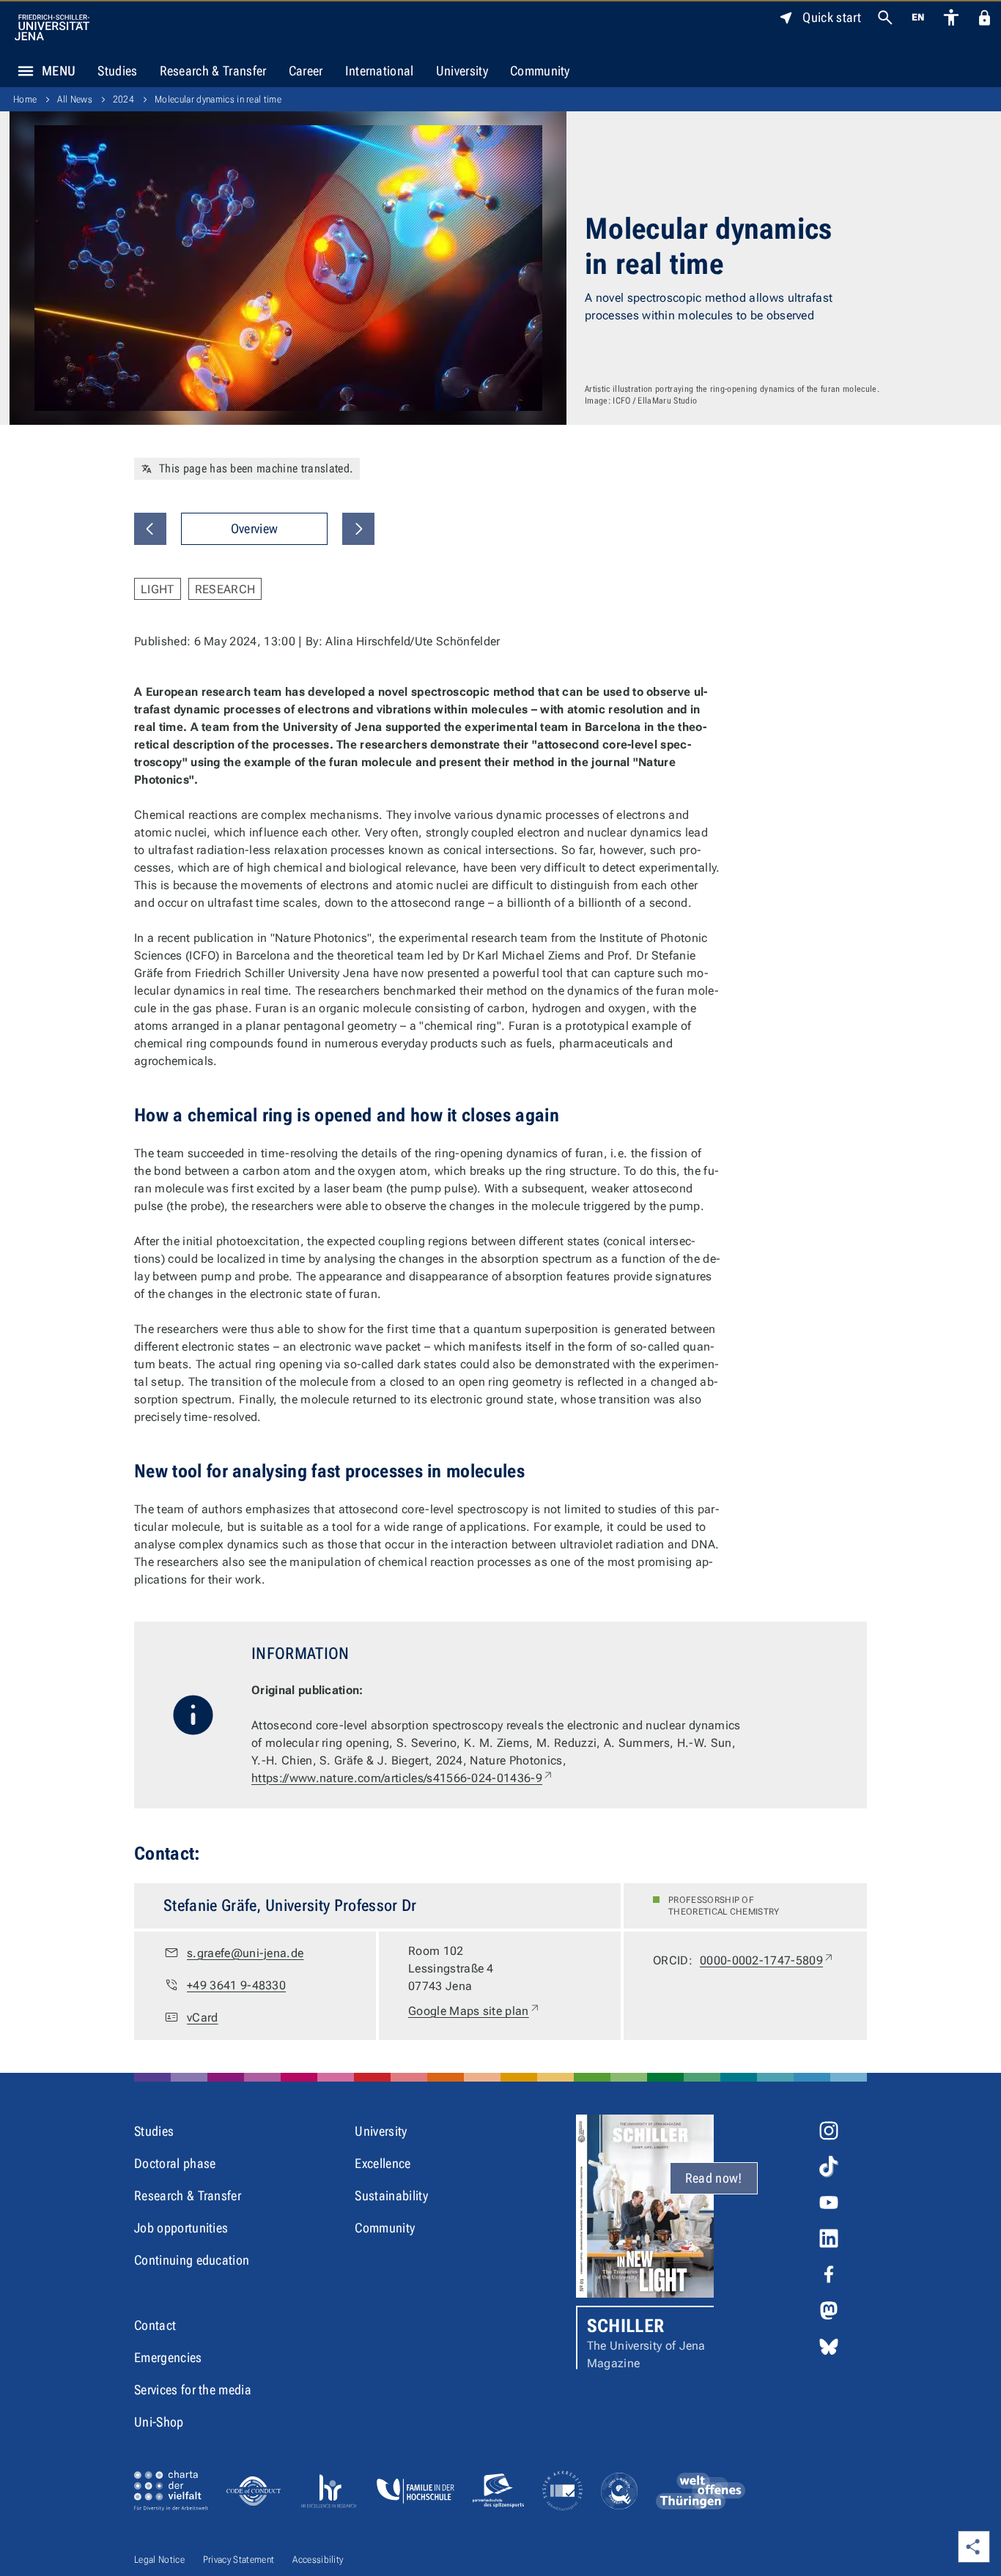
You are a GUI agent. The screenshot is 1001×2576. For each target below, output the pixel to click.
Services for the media (193, 2390)
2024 (123, 99)
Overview (255, 528)
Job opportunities (181, 2228)
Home (25, 99)
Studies (117, 71)
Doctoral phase (175, 2163)
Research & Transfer (213, 71)
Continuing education (192, 2260)
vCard (203, 2018)
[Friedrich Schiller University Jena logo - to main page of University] (52, 27)
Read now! (714, 2178)
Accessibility (318, 2560)
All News (75, 99)
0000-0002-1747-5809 (767, 1960)
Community (540, 71)
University (462, 71)
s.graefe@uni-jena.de (245, 1953)
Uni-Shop (159, 2422)
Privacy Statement (239, 2560)
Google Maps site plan (474, 2011)
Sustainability (391, 2195)
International (380, 71)
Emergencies (168, 2357)
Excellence (383, 2163)
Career (306, 71)
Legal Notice (159, 2560)
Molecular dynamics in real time (218, 99)
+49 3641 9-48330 (236, 1985)
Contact (155, 2325)
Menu (59, 71)
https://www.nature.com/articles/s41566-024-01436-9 (403, 1778)
